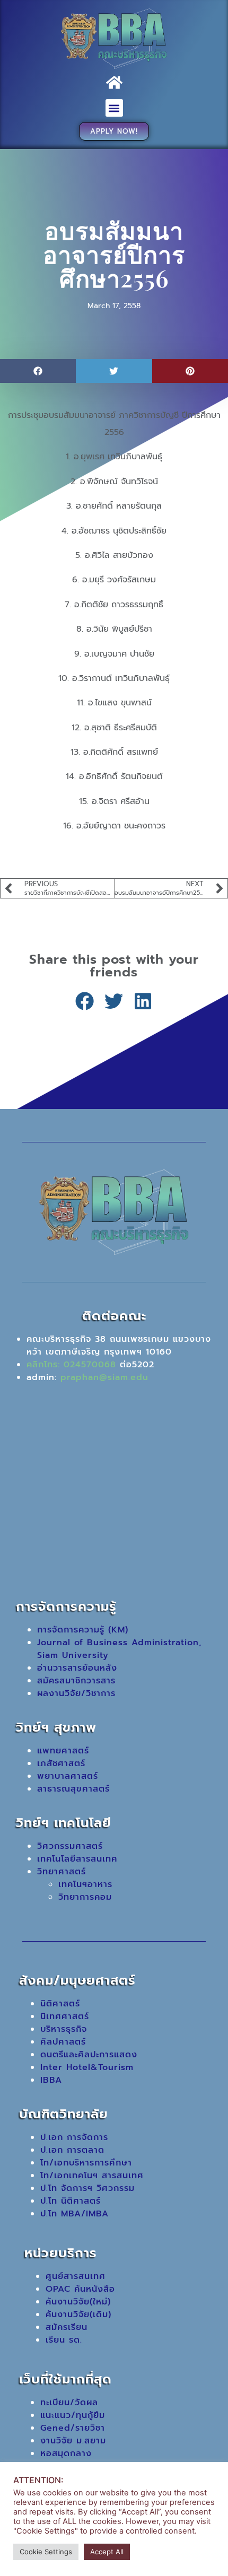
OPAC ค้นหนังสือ (80, 2289)
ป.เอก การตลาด (72, 2150)
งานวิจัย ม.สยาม (73, 2441)
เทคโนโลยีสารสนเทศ (77, 1859)
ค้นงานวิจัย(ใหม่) (78, 2302)
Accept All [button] (107, 2552)
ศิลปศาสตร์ (63, 2042)
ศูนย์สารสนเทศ (76, 2276)
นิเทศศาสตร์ (65, 2016)
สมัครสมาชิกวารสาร (76, 1681)
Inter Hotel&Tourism (87, 2067)
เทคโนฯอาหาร (85, 1884)
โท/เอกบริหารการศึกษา (86, 2163)
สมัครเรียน (67, 2327)
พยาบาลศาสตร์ (68, 1776)
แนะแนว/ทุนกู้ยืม (73, 2415)
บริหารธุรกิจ (64, 2029)
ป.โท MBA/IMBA (74, 2214)
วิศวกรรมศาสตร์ (70, 1846)
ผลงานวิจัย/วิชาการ (76, 1693)
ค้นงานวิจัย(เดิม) (78, 2315)
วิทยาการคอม (85, 1897)
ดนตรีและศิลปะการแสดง (89, 2055)
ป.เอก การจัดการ (74, 2137)
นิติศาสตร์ (60, 2004)
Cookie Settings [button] (46, 2552)
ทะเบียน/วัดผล (69, 2403)
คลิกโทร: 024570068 (71, 1365)
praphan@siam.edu (104, 1377)
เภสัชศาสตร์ (61, 1763)
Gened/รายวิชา (73, 2428)
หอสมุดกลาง (66, 2453)
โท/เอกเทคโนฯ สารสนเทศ (92, 2176)
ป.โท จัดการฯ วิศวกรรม (87, 2188)
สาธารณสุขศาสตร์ (73, 1789)
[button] (114, 108)
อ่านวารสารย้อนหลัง (77, 1668)
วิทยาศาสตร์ (62, 1872)
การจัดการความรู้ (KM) (83, 1630)
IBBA (51, 2080)
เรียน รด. (64, 2340)
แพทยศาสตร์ (63, 1751)
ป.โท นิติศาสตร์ (71, 2201)
